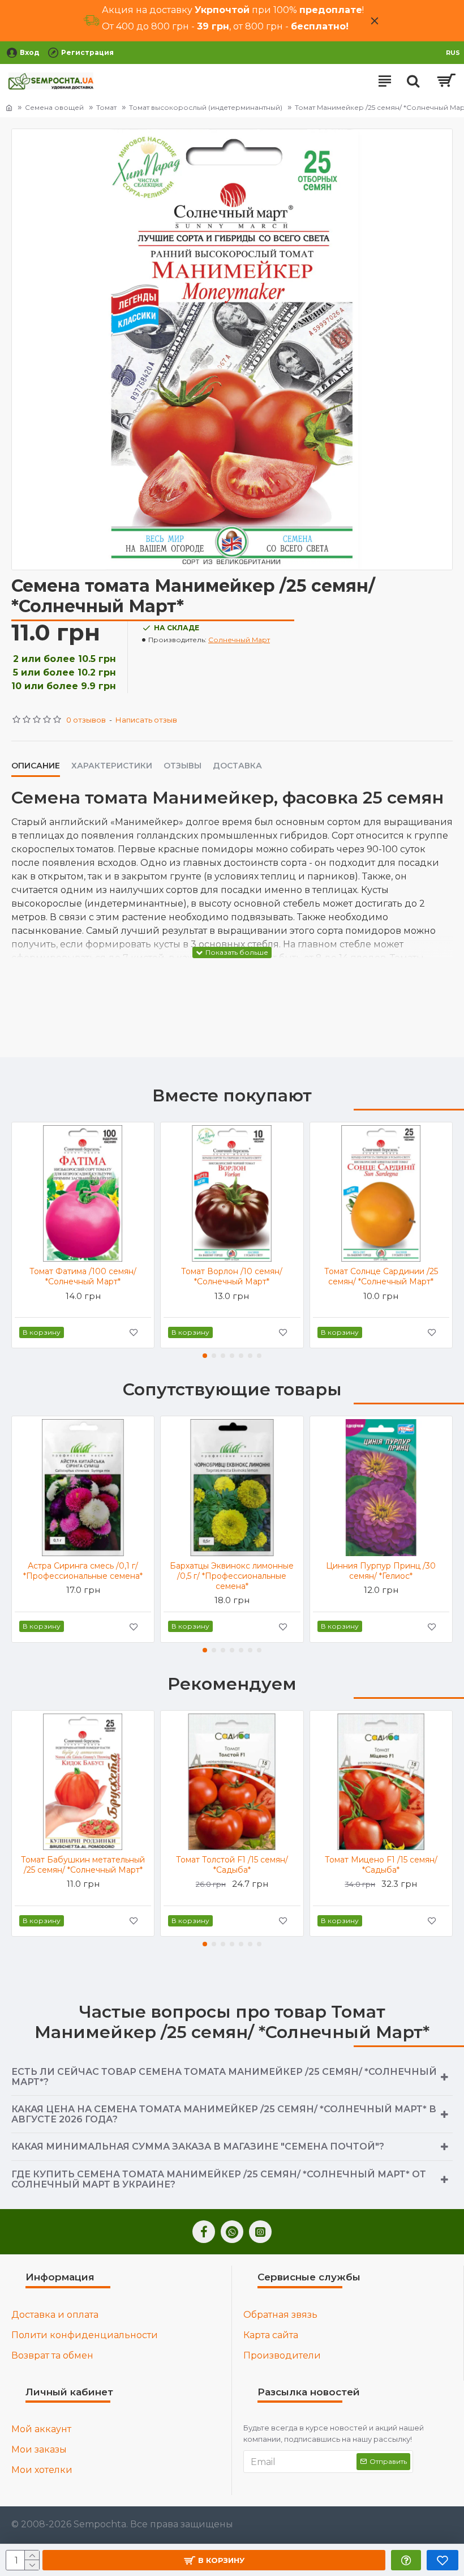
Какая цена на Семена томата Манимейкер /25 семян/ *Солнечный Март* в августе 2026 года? (224, 2114)
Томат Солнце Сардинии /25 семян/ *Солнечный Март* (381, 1276)
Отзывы (182, 766)
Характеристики (112, 766)
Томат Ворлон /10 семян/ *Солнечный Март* (232, 1276)
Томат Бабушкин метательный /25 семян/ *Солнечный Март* (83, 1865)
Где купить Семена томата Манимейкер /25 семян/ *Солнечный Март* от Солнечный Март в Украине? (219, 2179)
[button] (205, 1356)
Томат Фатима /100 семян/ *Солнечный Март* (83, 1276)
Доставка (237, 766)
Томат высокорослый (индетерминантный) (206, 107)
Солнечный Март (239, 640)
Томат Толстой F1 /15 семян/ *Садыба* (232, 1865)
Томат (106, 107)
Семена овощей (54, 107)
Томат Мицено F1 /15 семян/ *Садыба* (381, 1865)
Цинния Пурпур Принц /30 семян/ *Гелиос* (381, 1571)
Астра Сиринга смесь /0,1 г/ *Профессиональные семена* (83, 1571)
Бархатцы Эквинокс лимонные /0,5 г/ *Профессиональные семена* (232, 1576)
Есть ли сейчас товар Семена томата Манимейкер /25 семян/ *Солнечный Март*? (224, 2077)
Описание (36, 766)
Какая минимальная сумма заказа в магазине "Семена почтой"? (198, 2146)
